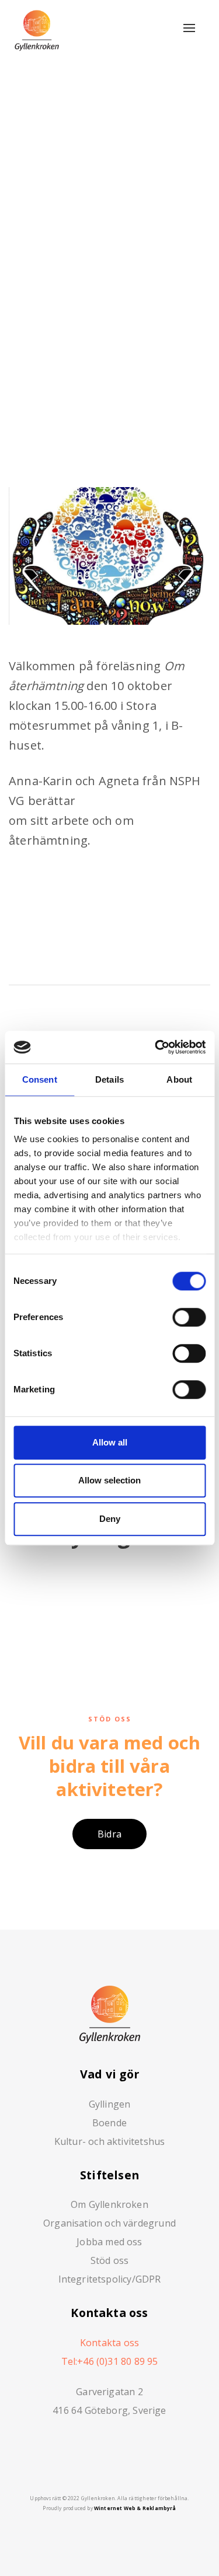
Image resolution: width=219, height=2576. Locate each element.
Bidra (109, 1834)
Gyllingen (110, 2104)
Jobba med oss (109, 2242)
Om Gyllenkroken (109, 2204)
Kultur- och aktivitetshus (110, 2141)
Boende (109, 2123)
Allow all (110, 1442)
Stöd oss (109, 2260)
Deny (110, 1519)
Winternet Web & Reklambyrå (135, 2508)
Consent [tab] (40, 1079)
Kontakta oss (109, 2343)
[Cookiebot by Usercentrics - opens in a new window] (156, 1047)
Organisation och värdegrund (109, 2223)
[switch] (189, 1317)
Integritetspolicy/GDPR (110, 2279)
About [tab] (179, 1079)
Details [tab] (109, 1079)
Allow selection (109, 1480)
